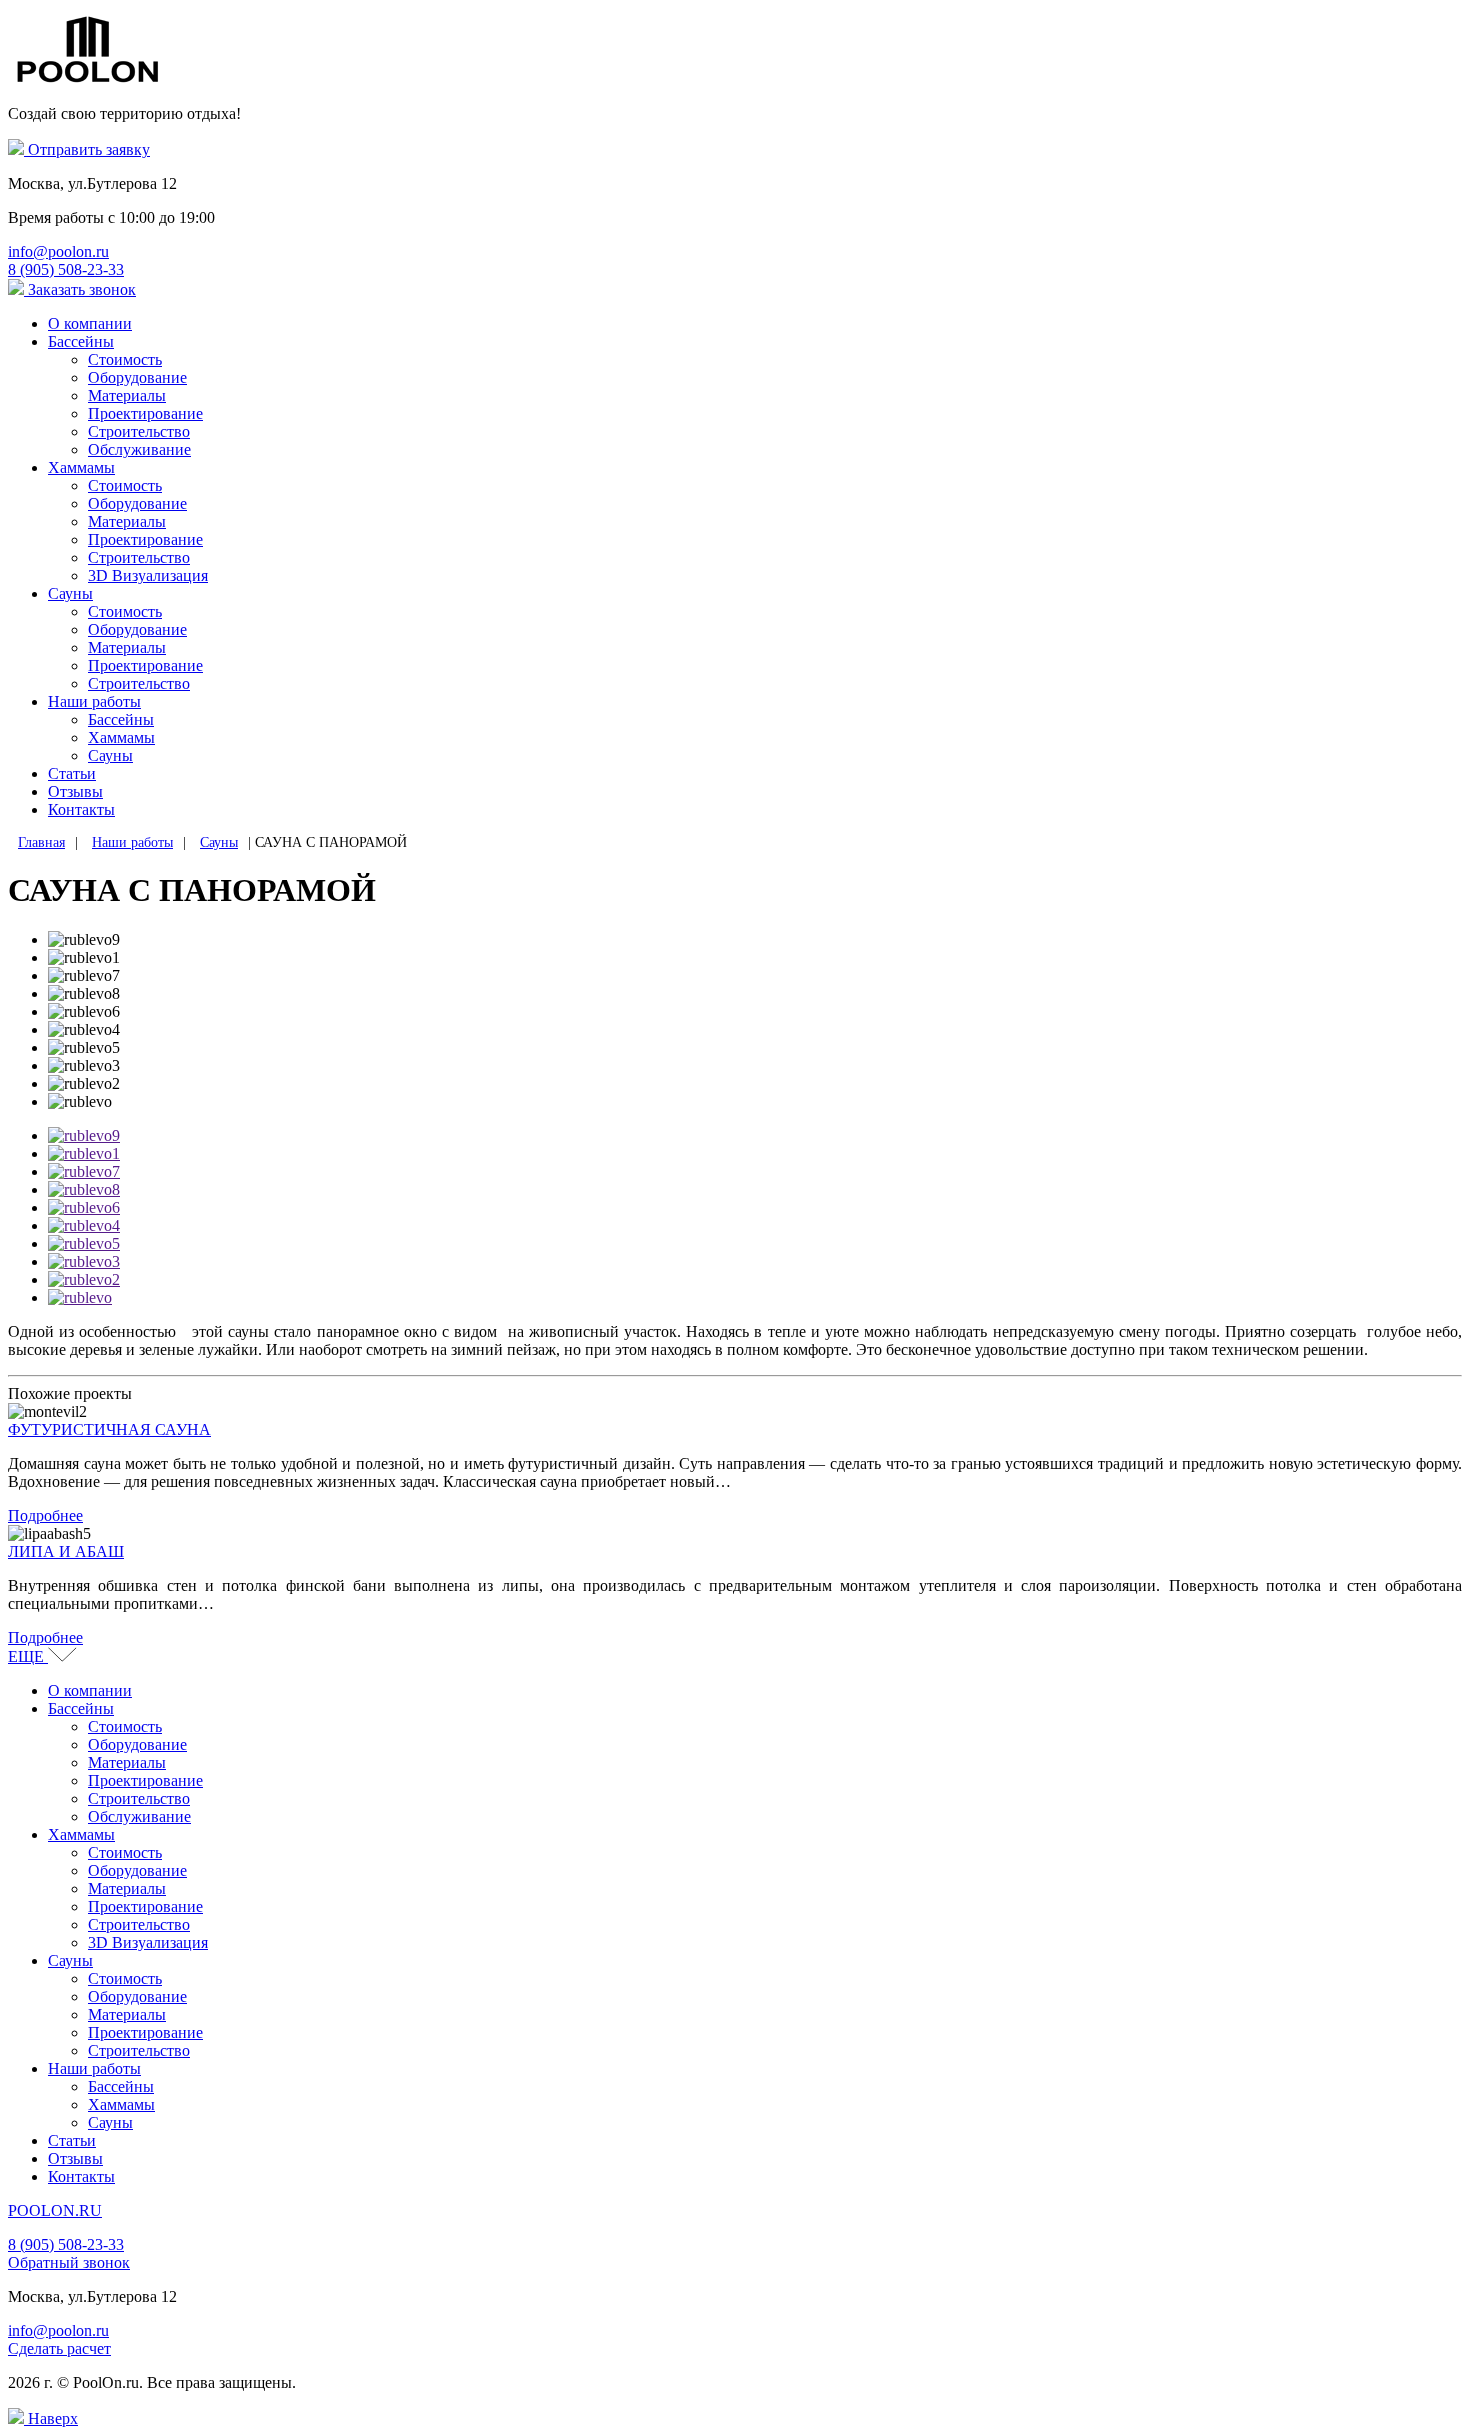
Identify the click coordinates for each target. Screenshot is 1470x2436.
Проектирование (145, 413)
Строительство (139, 431)
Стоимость (125, 359)
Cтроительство (139, 557)
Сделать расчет (59, 2348)
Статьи (72, 773)
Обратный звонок (69, 2262)
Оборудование (137, 377)
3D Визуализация (148, 575)
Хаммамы (81, 467)
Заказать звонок (80, 289)
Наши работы (94, 701)
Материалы (127, 395)
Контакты (81, 809)
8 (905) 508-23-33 (66, 2244)
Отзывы (75, 791)
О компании (90, 323)
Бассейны (81, 341)
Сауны (70, 593)
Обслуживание (139, 449)
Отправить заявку (87, 149)
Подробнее (45, 1515)
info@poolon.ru (58, 2330)
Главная (41, 842)
